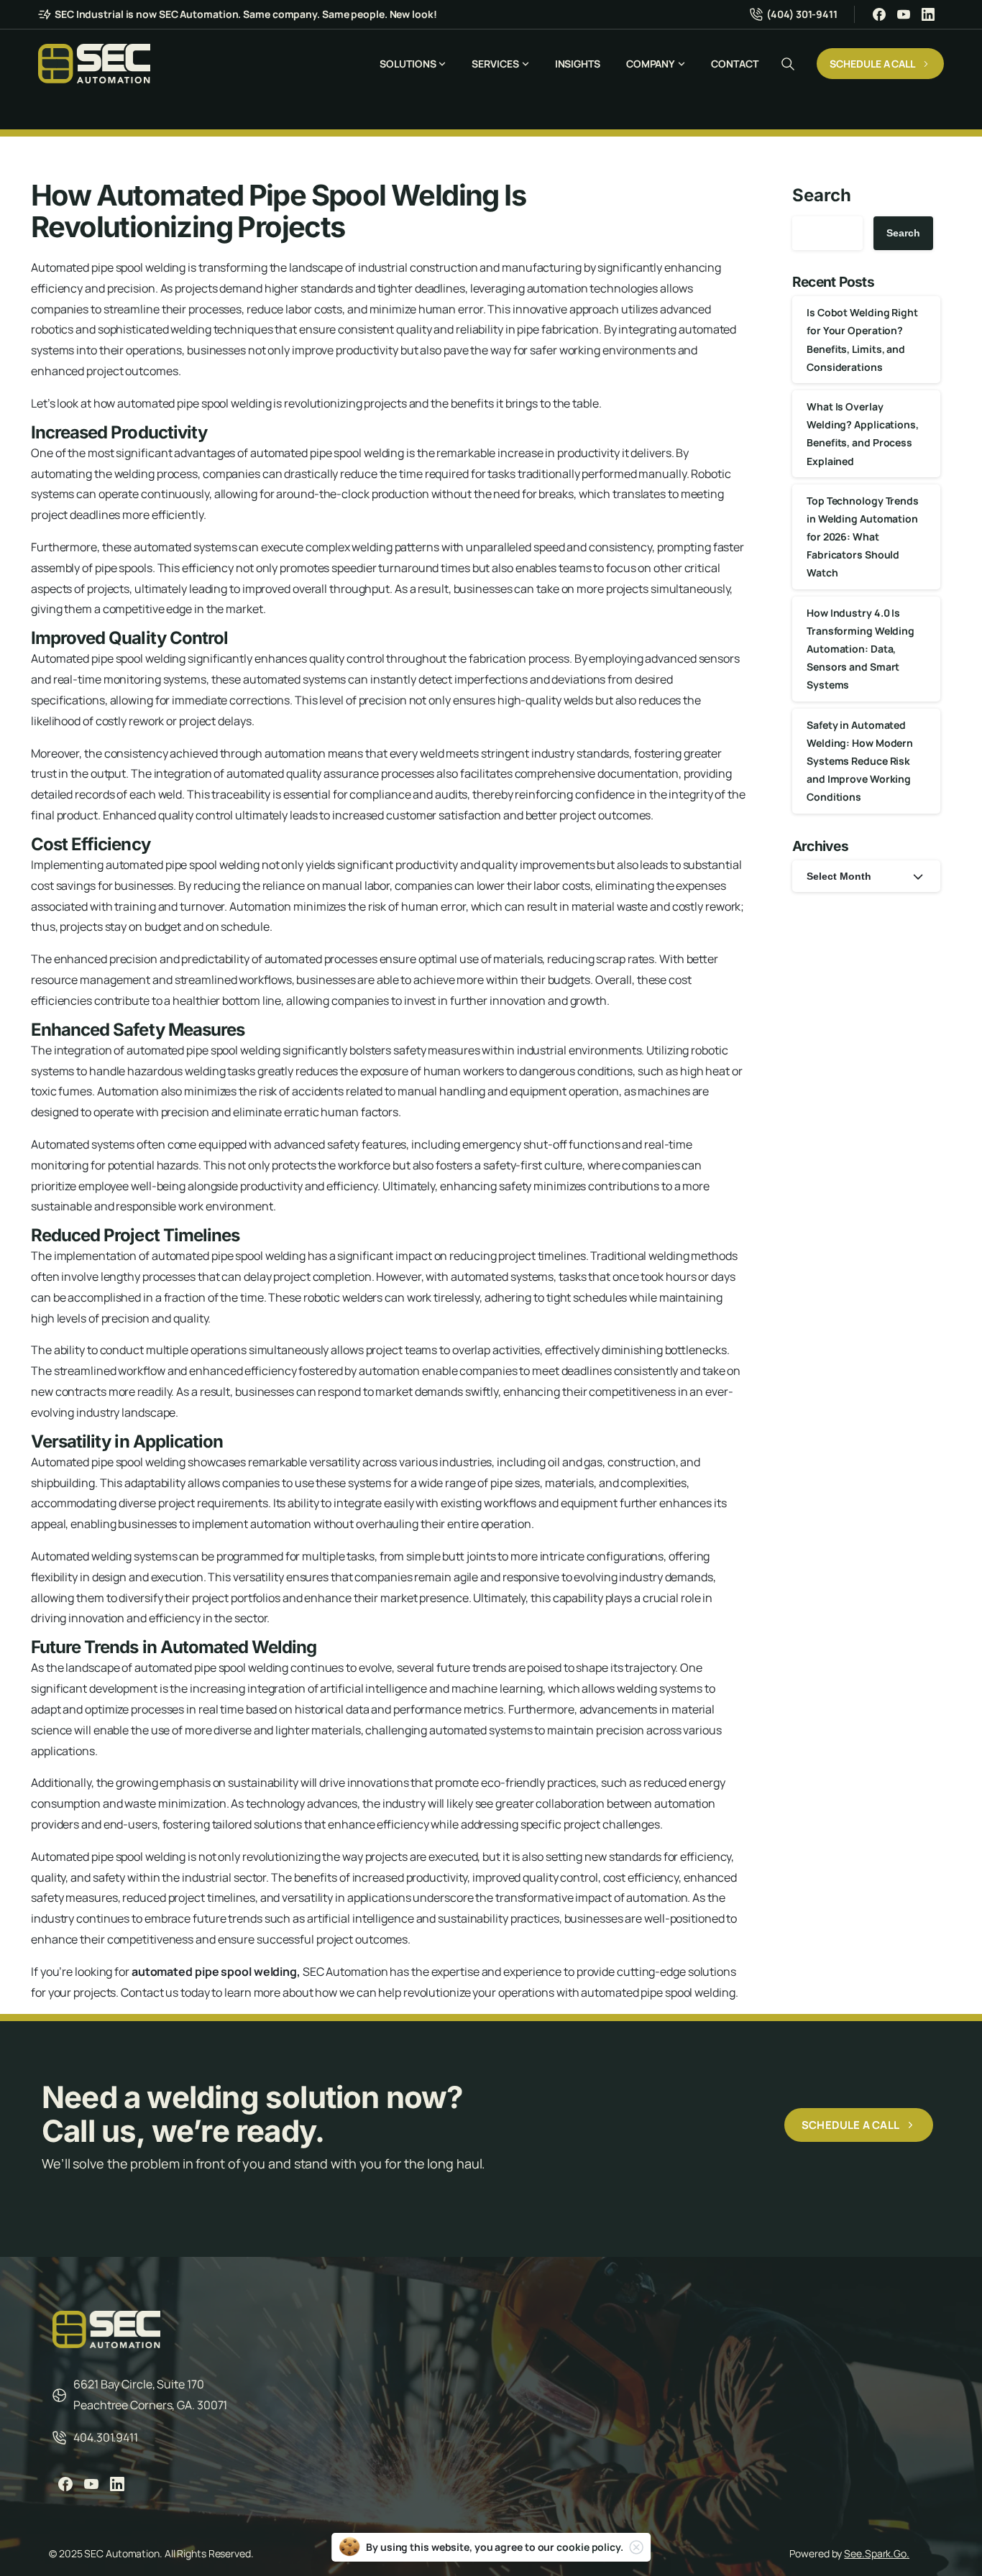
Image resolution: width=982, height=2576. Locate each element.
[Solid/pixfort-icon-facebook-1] (65, 2484)
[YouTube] (904, 14)
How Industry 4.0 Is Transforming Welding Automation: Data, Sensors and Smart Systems (861, 649)
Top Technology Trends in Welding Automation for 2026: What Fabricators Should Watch (863, 537)
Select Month (839, 876)
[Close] (636, 2547)
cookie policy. (590, 2547)
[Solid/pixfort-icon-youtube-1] (91, 2484)
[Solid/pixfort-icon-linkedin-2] (117, 2484)
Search (821, 195)
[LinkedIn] (928, 14)
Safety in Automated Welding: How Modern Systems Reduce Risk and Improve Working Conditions (860, 761)
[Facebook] (879, 14)
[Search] (788, 64)
